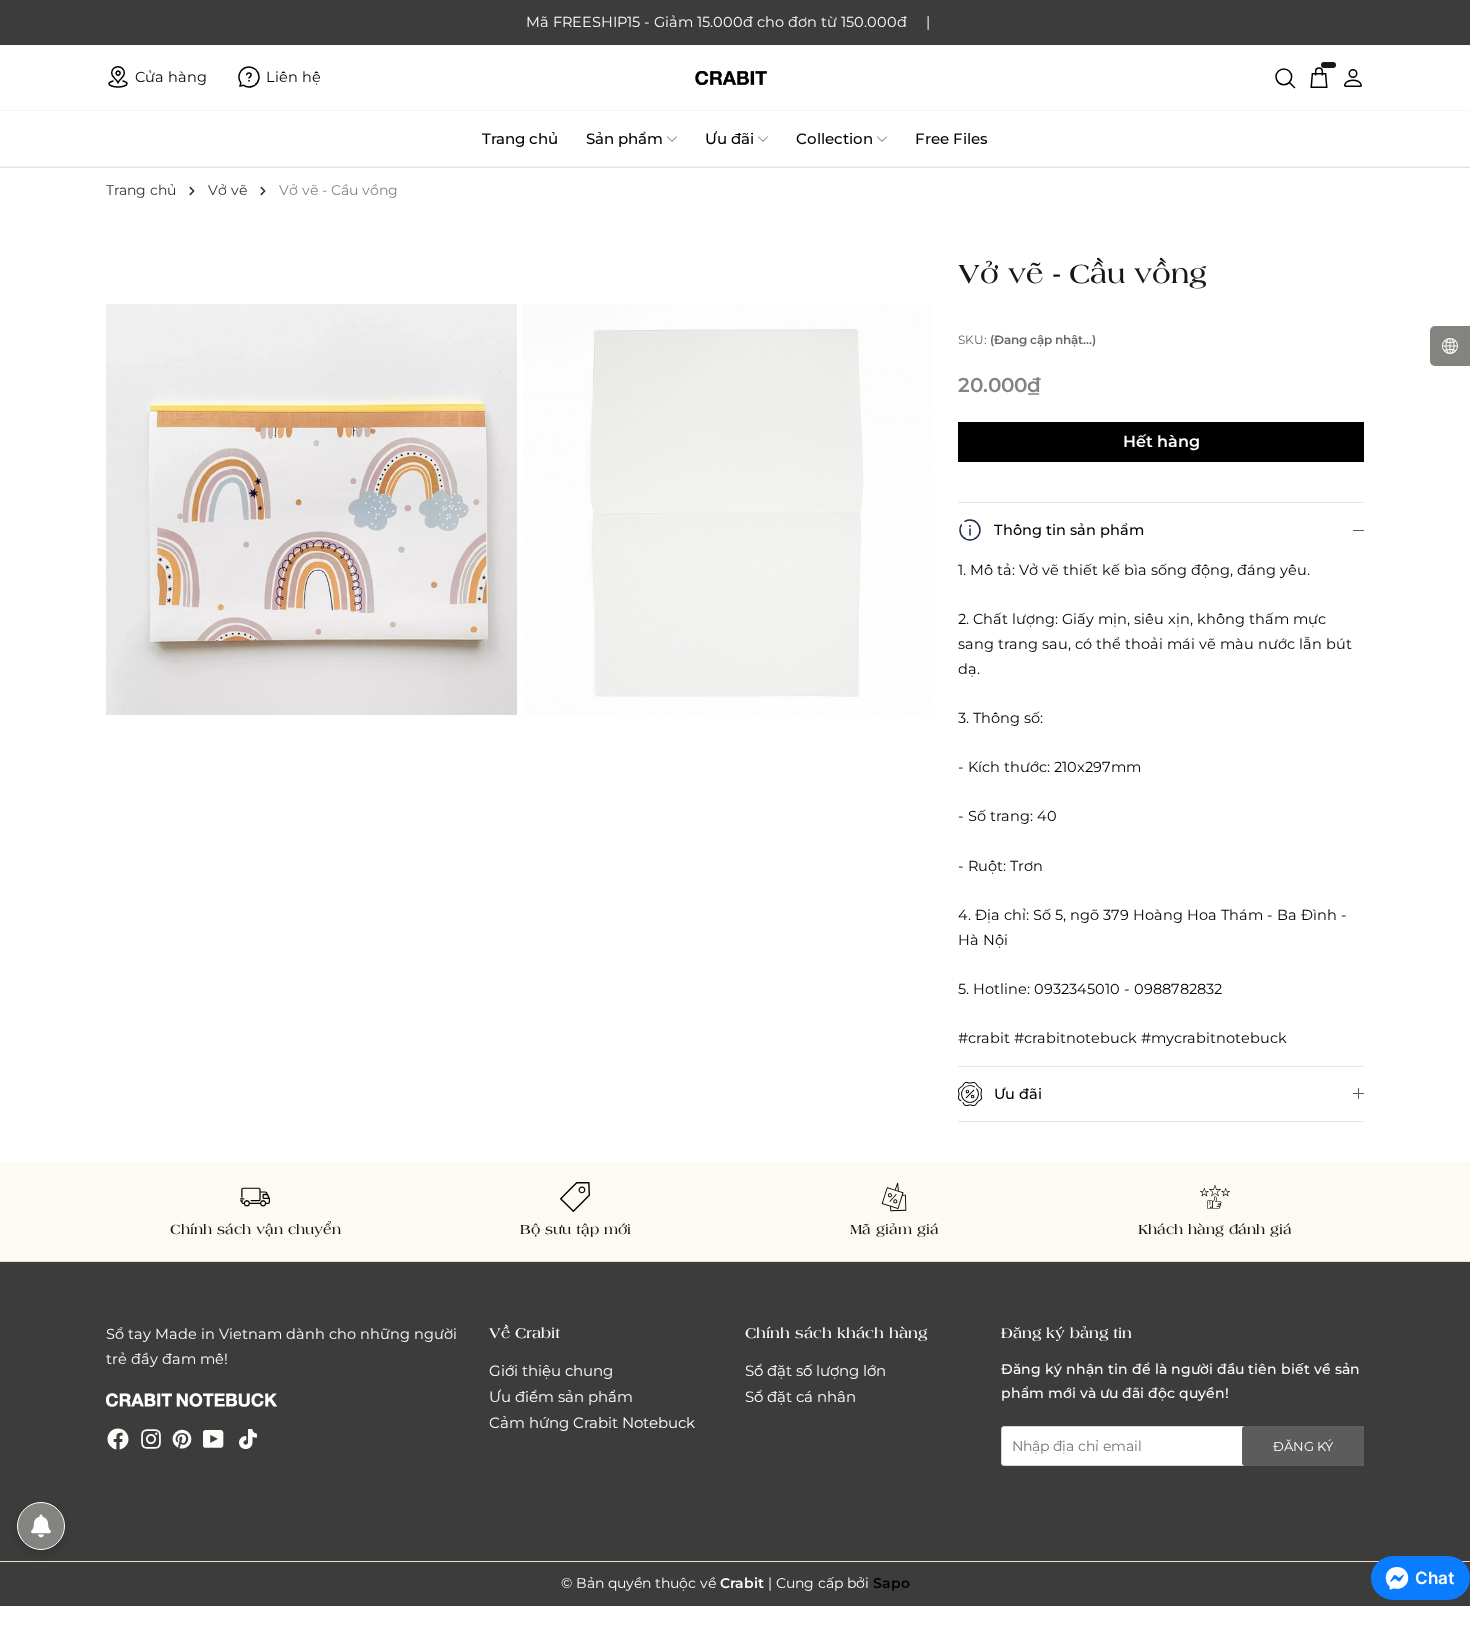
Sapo (891, 1583)
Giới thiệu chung (551, 1370)
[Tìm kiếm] (1285, 77)
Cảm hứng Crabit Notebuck (592, 1422)
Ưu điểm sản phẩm (561, 1396)
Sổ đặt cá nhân (800, 1396)
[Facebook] (118, 1438)
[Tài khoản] (1353, 77)
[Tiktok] (248, 1438)
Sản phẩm (624, 138)
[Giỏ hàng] (1319, 77)
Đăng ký (1303, 1446)
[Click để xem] (314, 511)
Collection (834, 138)
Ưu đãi (729, 138)
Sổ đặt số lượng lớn (815, 1370)
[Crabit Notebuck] (735, 77)
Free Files (951, 138)
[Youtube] (213, 1438)
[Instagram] (151, 1438)
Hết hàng (1161, 441)
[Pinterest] (182, 1438)
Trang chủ (520, 138)
